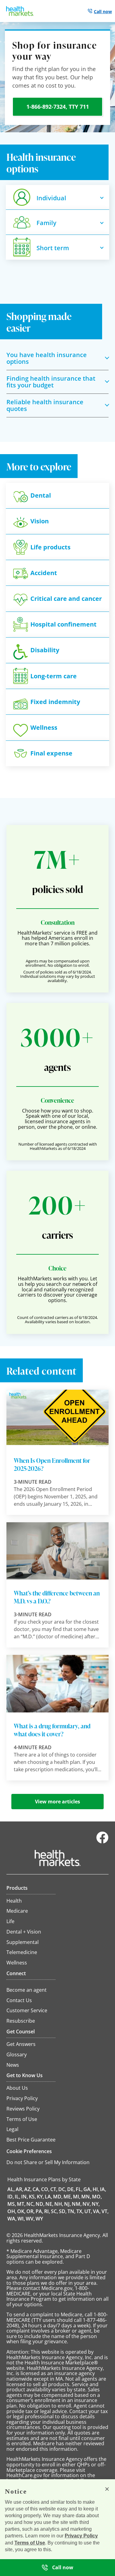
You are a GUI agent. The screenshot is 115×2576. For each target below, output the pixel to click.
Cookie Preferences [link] (29, 2151)
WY (39, 2219)
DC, (62, 2189)
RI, (47, 2211)
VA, (97, 2211)
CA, (36, 2189)
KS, (32, 2197)
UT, (88, 2211)
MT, (21, 2204)
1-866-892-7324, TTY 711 (58, 107)
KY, (40, 2197)
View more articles (57, 1802)
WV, (30, 2219)
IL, (17, 2197)
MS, (12, 2204)
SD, (63, 2211)
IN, (25, 2197)
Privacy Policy (81, 2536)
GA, (88, 2189)
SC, (54, 2211)
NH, (59, 2204)
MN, (86, 2197)
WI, (21, 2219)
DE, (71, 2189)
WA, (12, 2219)
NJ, (67, 2204)
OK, (21, 2211)
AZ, (28, 2189)
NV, (87, 2204)
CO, (45, 2189)
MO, (97, 2197)
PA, (39, 2211)
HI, (96, 2189)
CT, (54, 2189)
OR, (31, 2211)
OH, (12, 2211)
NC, (31, 2204)
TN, (71, 2211)
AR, (19, 2189)
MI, (77, 2197)
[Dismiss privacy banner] (107, 2489)
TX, (80, 2211)
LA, (48, 2197)
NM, (77, 2204)
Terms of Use (30, 2543)
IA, (103, 2189)
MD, (58, 2197)
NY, (96, 2204)
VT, (105, 2211)
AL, (11, 2189)
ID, (11, 2197)
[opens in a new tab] (102, 1842)
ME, (68, 2197)
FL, (79, 2189)
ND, (40, 2204)
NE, (49, 2204)
